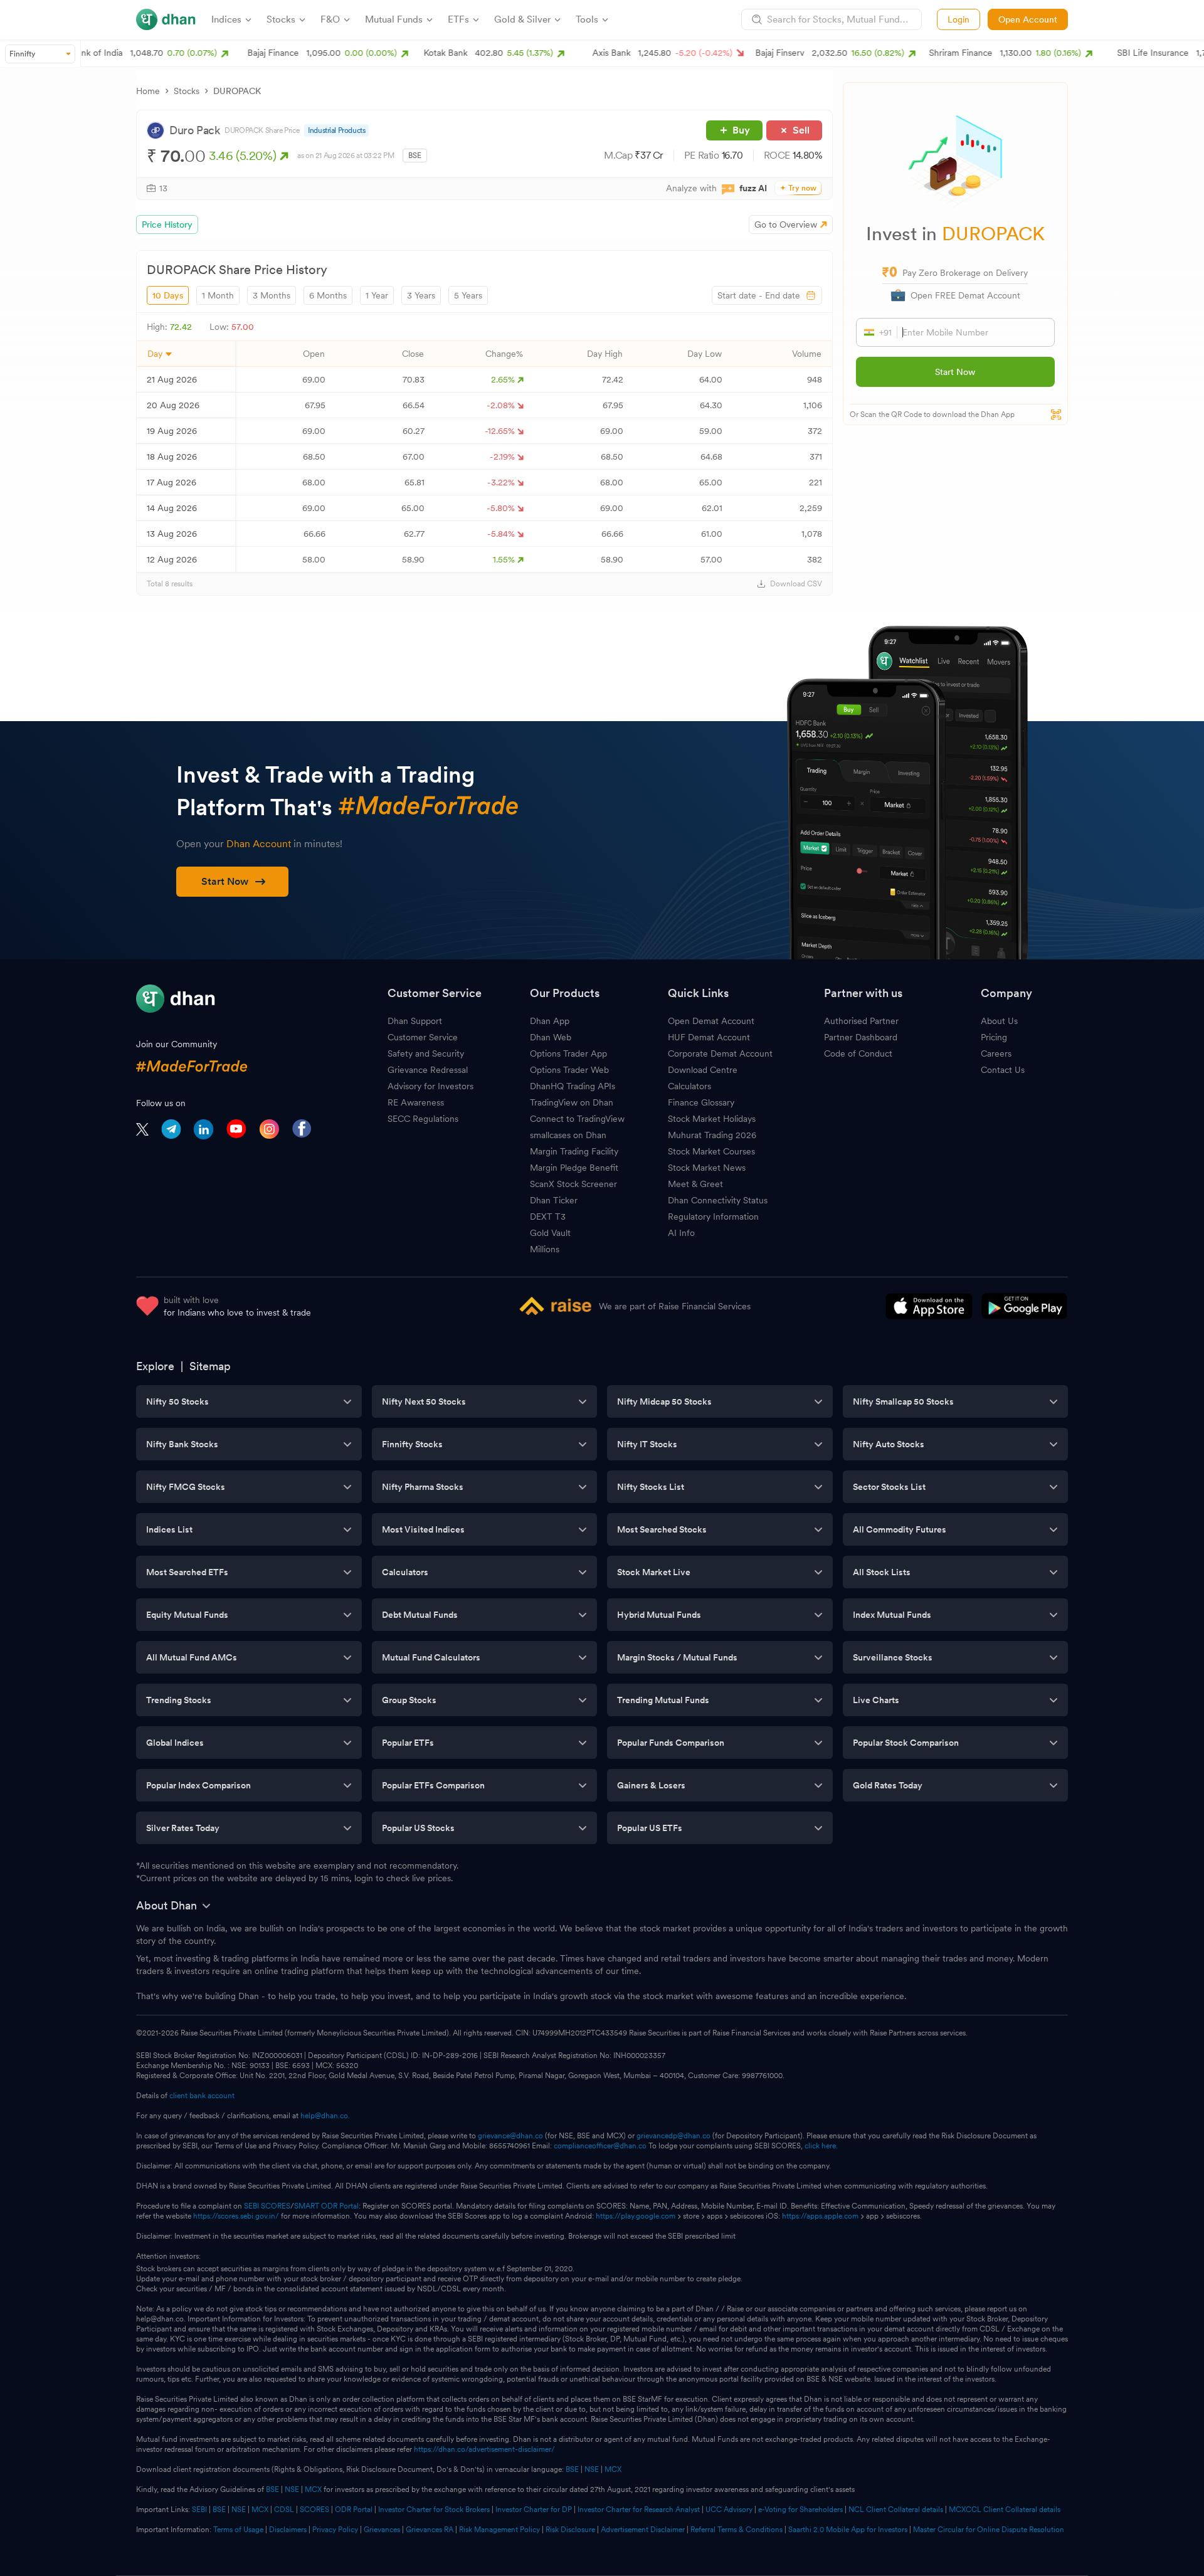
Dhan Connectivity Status (718, 1200)
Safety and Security (426, 1053)
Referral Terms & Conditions (737, 2530)
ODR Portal (354, 2510)
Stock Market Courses (711, 1151)
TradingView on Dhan (572, 1102)
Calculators (689, 1086)
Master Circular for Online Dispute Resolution (989, 2530)
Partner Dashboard (861, 1037)
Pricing (994, 1037)
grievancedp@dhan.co (673, 2136)
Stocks (187, 91)
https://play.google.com (636, 2216)
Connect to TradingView (577, 1119)
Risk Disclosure (570, 2530)
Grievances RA (430, 2530)
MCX (613, 2469)
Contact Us (1003, 1070)
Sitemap (210, 1366)
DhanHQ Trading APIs (573, 1086)
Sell (801, 130)
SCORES (314, 2510)
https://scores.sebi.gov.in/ (236, 2216)
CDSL (284, 2510)
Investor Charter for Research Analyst (639, 2510)
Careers (996, 1053)
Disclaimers (288, 2530)
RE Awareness (416, 1102)
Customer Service (423, 1037)
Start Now (955, 372)
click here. (821, 2146)
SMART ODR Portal (326, 2206)
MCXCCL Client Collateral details (1005, 2510)
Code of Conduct (858, 1053)
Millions (545, 1249)
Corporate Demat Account (720, 1053)
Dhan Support (415, 1021)
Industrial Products (336, 130)
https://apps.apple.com (820, 2216)
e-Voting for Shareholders (800, 2510)
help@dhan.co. (325, 2116)
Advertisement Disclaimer (643, 2530)
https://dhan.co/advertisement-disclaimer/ (484, 2449)
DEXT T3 (548, 1217)
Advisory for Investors (430, 1086)
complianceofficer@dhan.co (600, 2146)
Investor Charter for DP (534, 2510)
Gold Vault (550, 1233)
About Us (999, 1021)
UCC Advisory (729, 2510)
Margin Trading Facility (574, 1151)
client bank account (202, 2096)
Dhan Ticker (554, 1200)
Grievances (382, 2530)
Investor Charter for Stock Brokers (434, 2510)
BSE (571, 2469)
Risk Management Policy (499, 2530)
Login (958, 19)
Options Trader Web (569, 1070)
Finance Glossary (701, 1102)
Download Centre (703, 1070)
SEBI (199, 2510)
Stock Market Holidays (712, 1119)
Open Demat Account (711, 1021)
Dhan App (550, 1021)
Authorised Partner (861, 1021)
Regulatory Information (713, 1217)
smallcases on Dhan (568, 1135)
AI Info (681, 1233)
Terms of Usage (238, 2530)
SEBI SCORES (267, 2206)
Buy (741, 130)
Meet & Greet (695, 1184)
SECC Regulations (423, 1119)
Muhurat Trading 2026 (712, 1135)
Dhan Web (551, 1037)
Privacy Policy (335, 2530)
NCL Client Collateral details (896, 2510)
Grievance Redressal (428, 1070)
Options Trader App (568, 1053)
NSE (592, 2469)
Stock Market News (707, 1168)
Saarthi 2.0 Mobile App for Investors (848, 2530)
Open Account (1028, 19)
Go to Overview (786, 224)
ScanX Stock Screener (573, 1184)
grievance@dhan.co (510, 2136)
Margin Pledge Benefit (574, 1168)
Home (148, 91)
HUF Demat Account (709, 1037)
